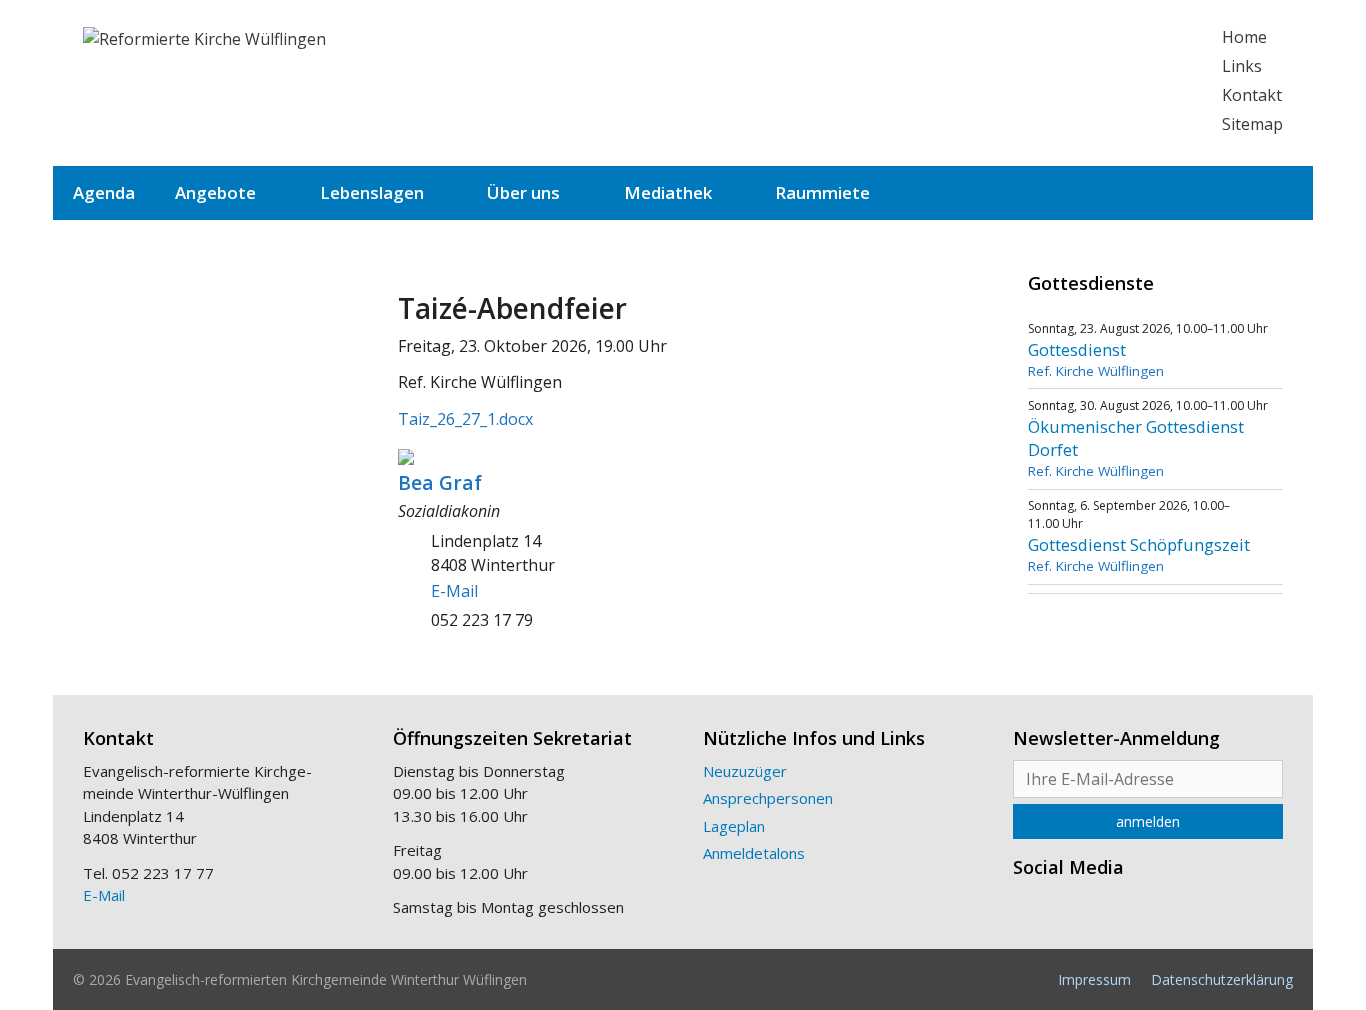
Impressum (1094, 979)
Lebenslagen (372, 192)
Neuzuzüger (745, 771)
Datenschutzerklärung (1222, 979)
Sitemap (1252, 124)
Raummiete (822, 192)
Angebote (215, 192)
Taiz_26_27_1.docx (465, 419)
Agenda (104, 192)
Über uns (523, 192)
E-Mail (454, 591)
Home (1244, 37)
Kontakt (1252, 95)
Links (1242, 66)
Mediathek (668, 192)
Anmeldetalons (754, 853)
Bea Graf (440, 482)
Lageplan (734, 826)
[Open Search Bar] (1282, 193)
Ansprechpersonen (768, 798)
